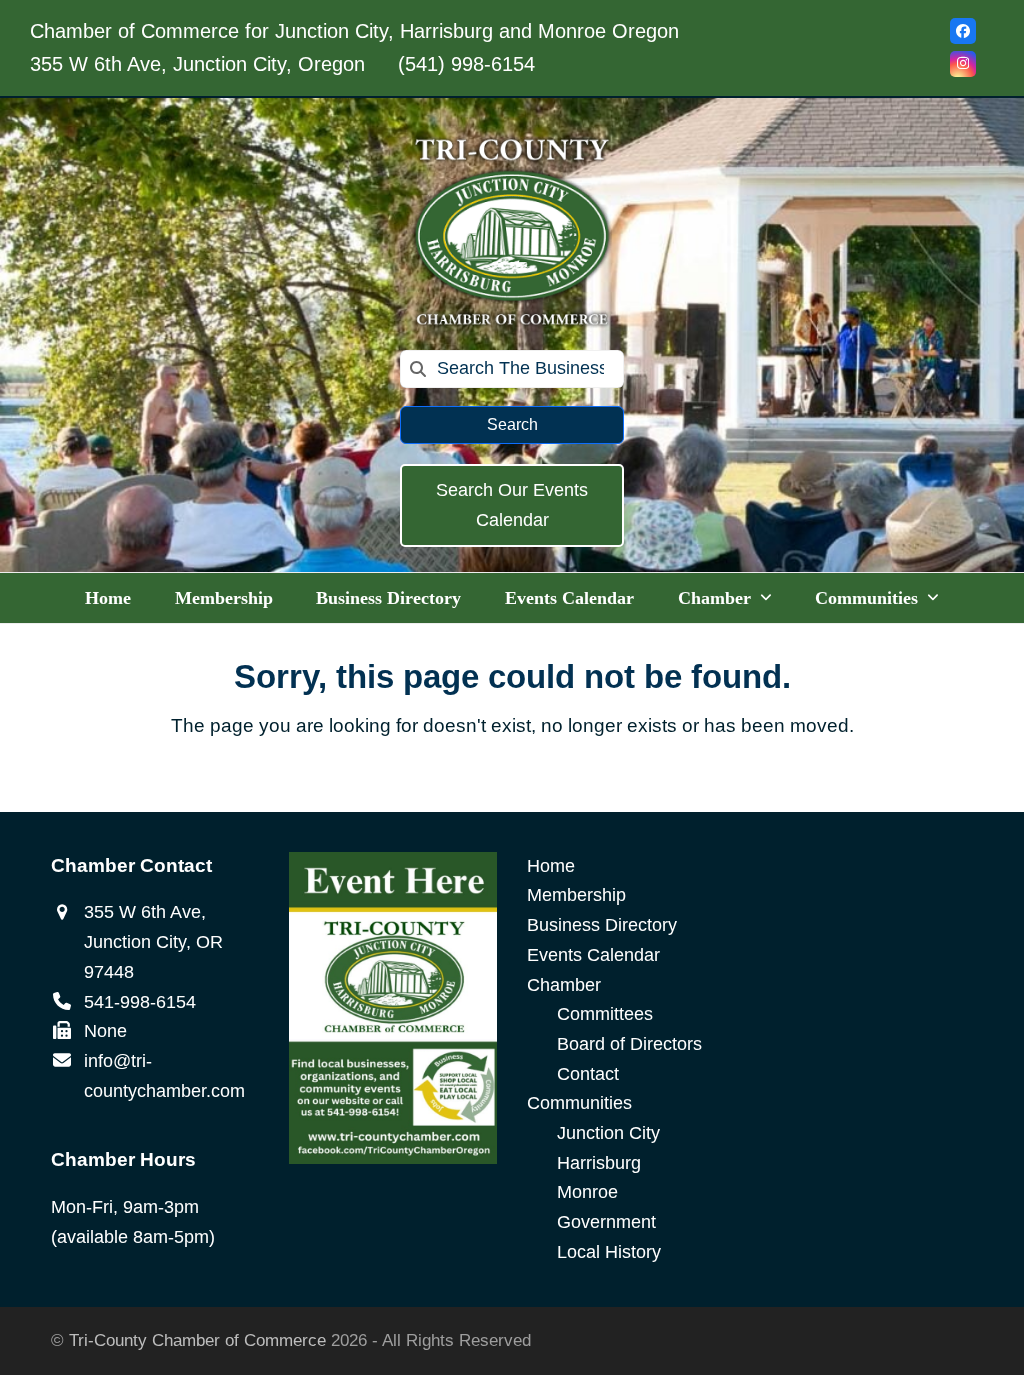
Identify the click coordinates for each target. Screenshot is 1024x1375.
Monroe (587, 1192)
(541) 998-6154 (466, 64)
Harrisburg (599, 1163)
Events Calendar (593, 955)
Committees (605, 1014)
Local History (609, 1252)
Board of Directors (629, 1044)
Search (512, 424)
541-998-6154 (140, 1002)
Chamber (564, 985)
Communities (579, 1103)
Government (606, 1222)
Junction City (608, 1133)
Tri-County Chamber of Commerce (197, 1340)
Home (551, 866)
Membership (576, 895)
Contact (588, 1074)
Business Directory (602, 925)
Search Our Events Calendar (512, 505)
